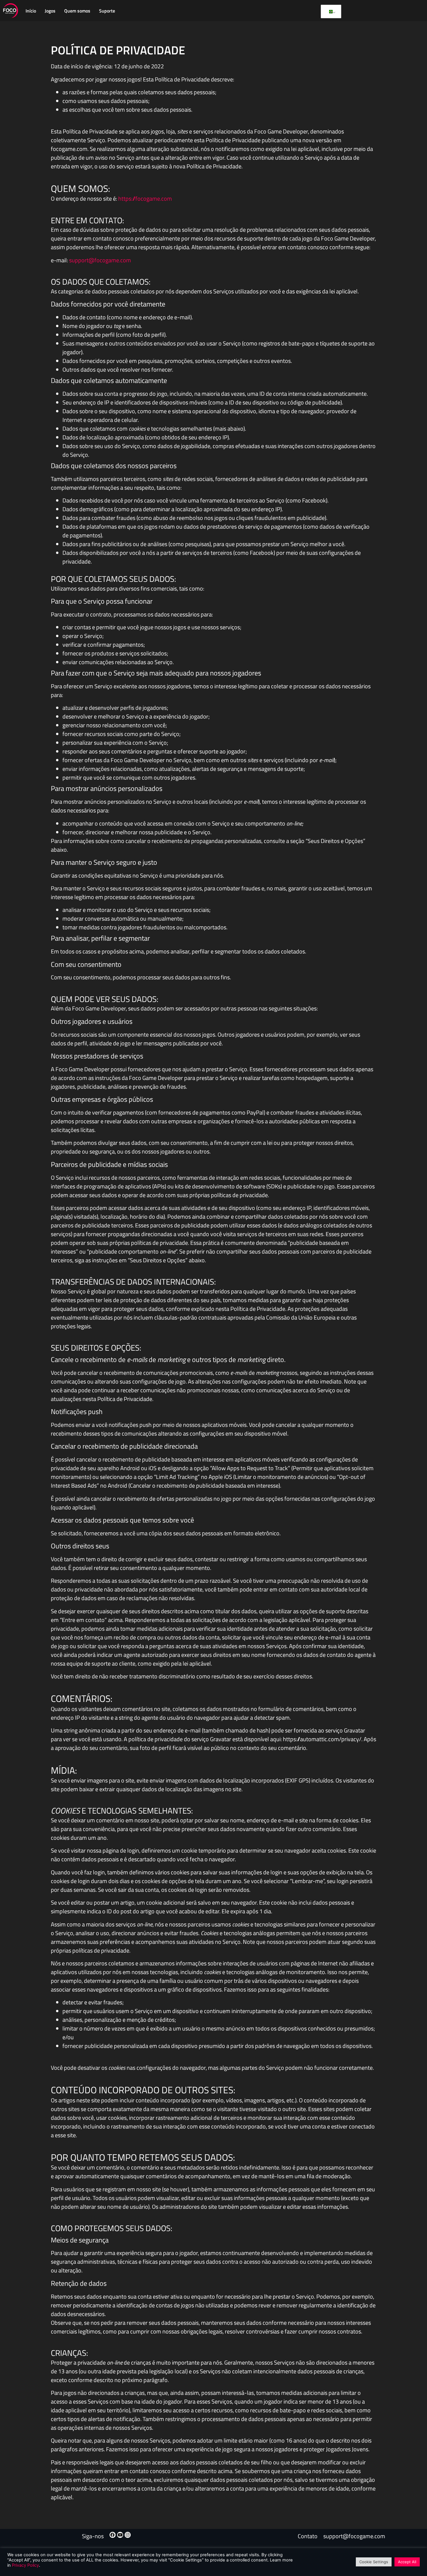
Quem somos (77, 11)
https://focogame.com (145, 198)
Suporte (107, 11)
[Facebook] (113, 2535)
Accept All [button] (407, 2562)
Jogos (50, 11)
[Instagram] (128, 2535)
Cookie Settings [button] (374, 2562)
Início (31, 11)
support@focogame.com (100, 260)
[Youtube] (120, 2535)
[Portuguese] (330, 12)
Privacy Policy (25, 2565)
